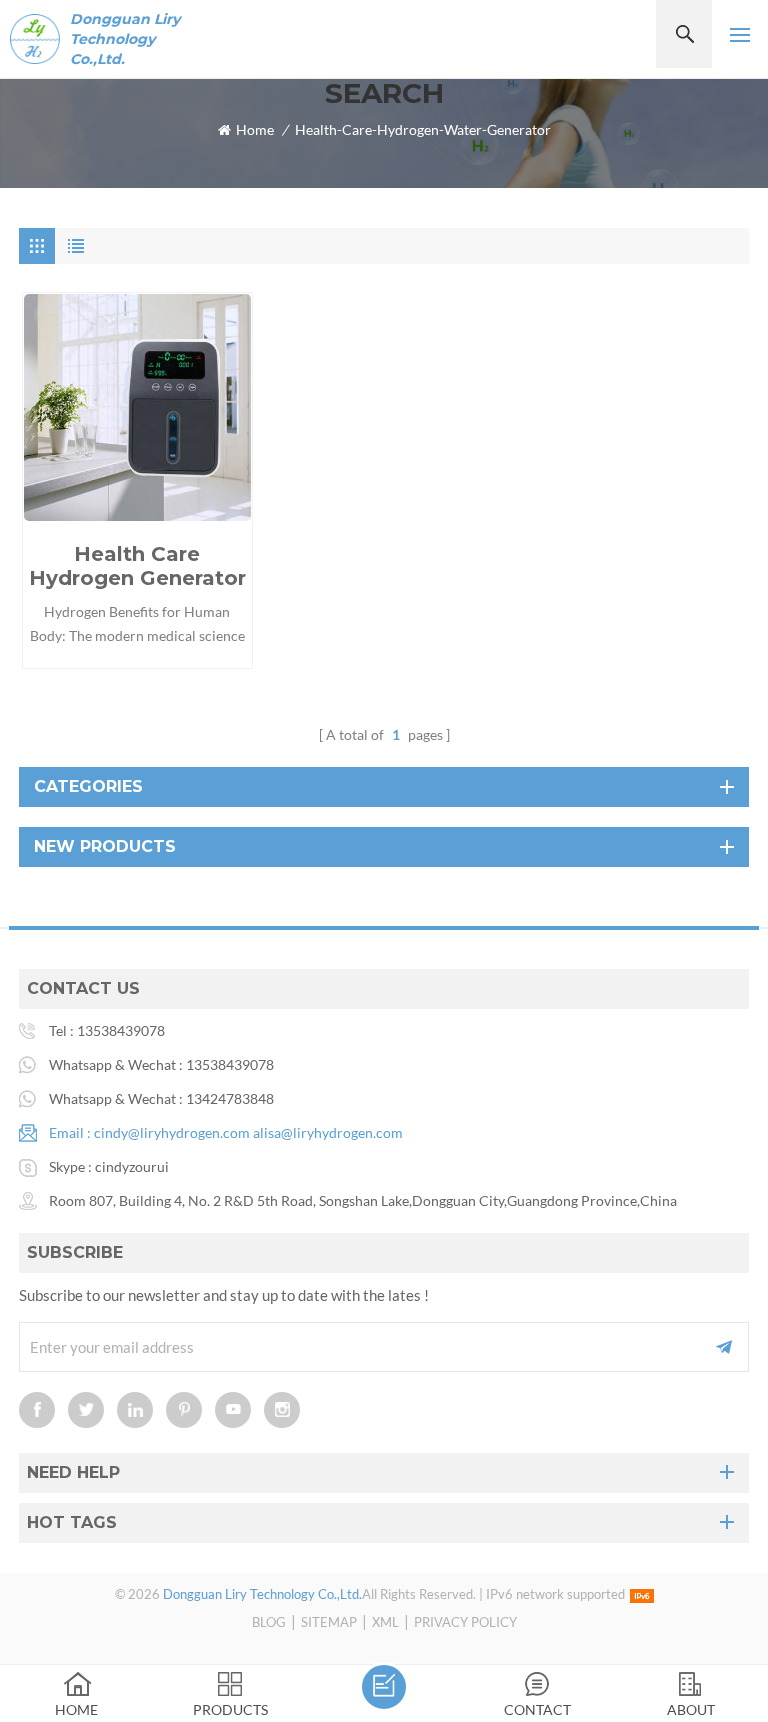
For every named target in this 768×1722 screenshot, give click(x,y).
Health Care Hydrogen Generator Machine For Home (137, 566)
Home (255, 129)
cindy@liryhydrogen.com (172, 1132)
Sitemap (329, 1622)
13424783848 (230, 1098)
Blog (269, 1622)
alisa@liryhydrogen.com (328, 1132)
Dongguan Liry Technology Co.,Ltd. (125, 39)
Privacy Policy (465, 1622)
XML (385, 1622)
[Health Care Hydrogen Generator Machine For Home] (137, 407)
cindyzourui (132, 1166)
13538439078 (121, 1030)
